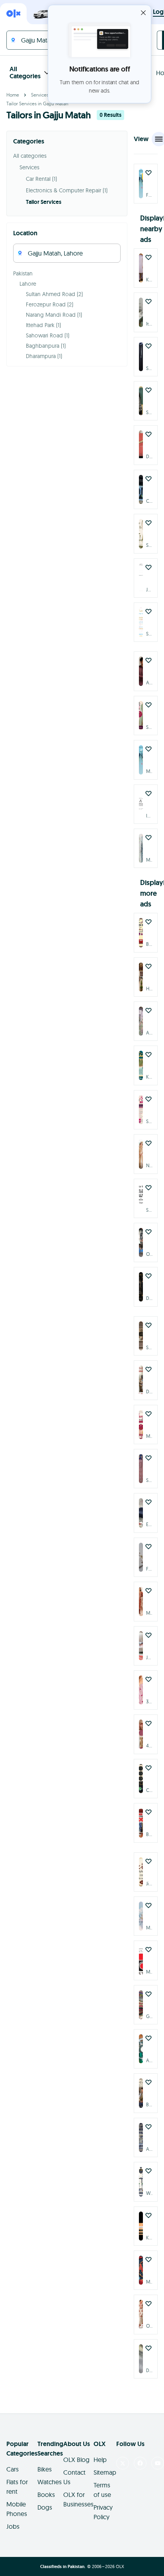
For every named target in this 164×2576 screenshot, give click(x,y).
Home (13, 95)
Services (40, 95)
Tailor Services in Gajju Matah (37, 104)
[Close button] (143, 13)
